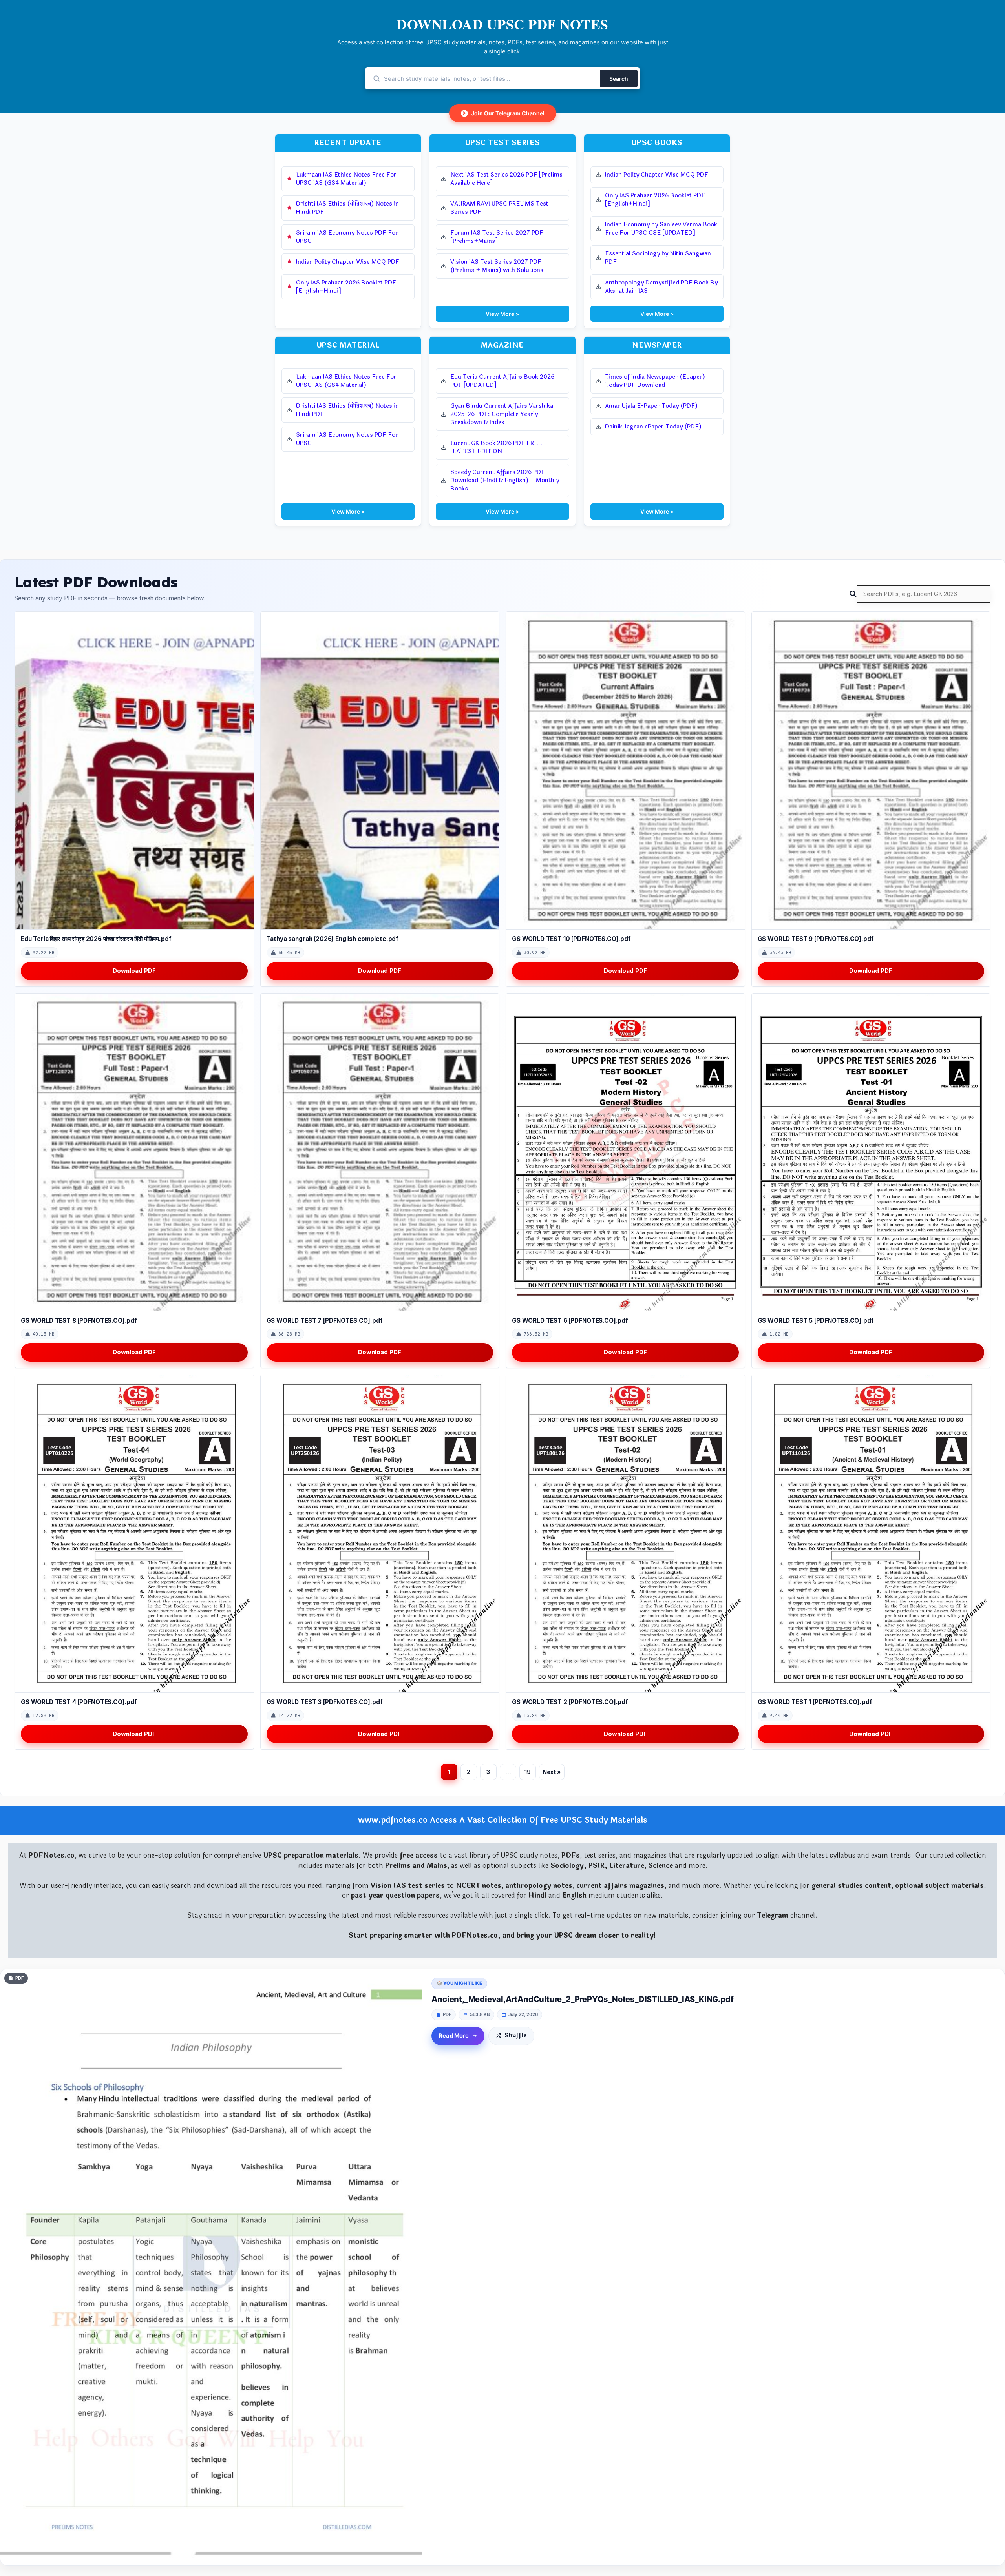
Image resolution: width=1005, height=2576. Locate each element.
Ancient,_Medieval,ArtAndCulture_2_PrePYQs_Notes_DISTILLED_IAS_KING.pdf (582, 1999)
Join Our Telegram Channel (504, 113)
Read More (454, 2036)
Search (619, 79)
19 (528, 1772)
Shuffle (516, 2035)
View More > (502, 314)
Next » (552, 1772)
